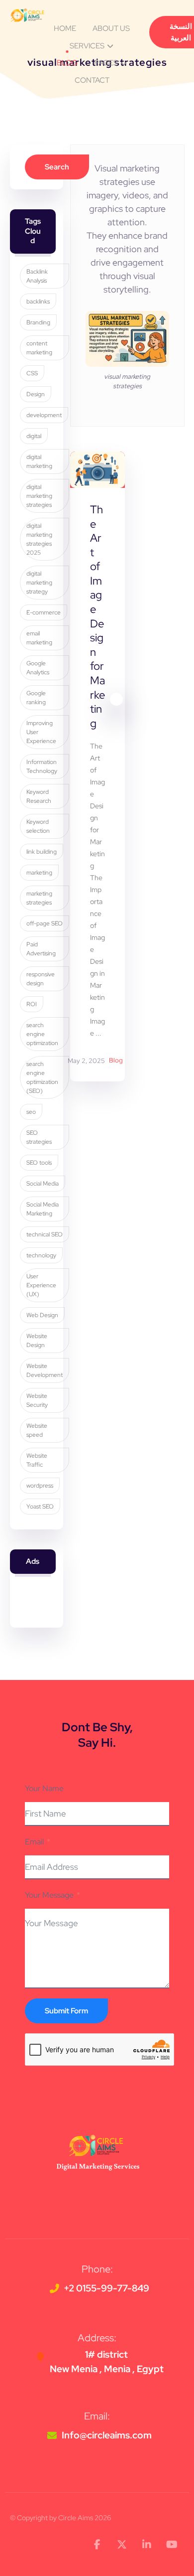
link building (42, 852)
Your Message (49, 1895)
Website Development (45, 1370)
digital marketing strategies (39, 496)
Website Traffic (37, 1460)
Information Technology (42, 766)
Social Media (43, 1184)
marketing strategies (39, 898)
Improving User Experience (41, 732)
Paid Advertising (41, 949)
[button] (97, 2545)
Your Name (44, 1788)
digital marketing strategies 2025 (39, 539)
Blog (116, 1061)
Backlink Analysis (37, 276)
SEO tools (39, 1163)
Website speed (37, 1430)
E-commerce (44, 612)
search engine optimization (42, 1034)
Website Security (37, 1400)
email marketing (39, 638)
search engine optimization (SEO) (42, 1077)
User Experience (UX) (41, 1285)
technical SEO (45, 1234)
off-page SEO (45, 923)
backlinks (38, 302)
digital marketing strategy (39, 583)
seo (31, 1112)
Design (36, 394)
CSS (32, 373)
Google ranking (36, 698)
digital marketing (39, 461)
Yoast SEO (40, 1507)
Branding (38, 322)
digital (34, 436)
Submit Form (66, 2011)
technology (41, 1255)
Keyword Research (39, 796)
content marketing (39, 348)
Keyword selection (38, 826)
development (44, 415)
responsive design (41, 979)
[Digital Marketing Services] (27, 15)
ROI (32, 1004)
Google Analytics (38, 668)
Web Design (42, 1315)
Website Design (37, 1341)
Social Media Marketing (43, 1209)
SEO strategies (39, 1137)
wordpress (40, 1486)
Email (34, 1842)
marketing (39, 873)
